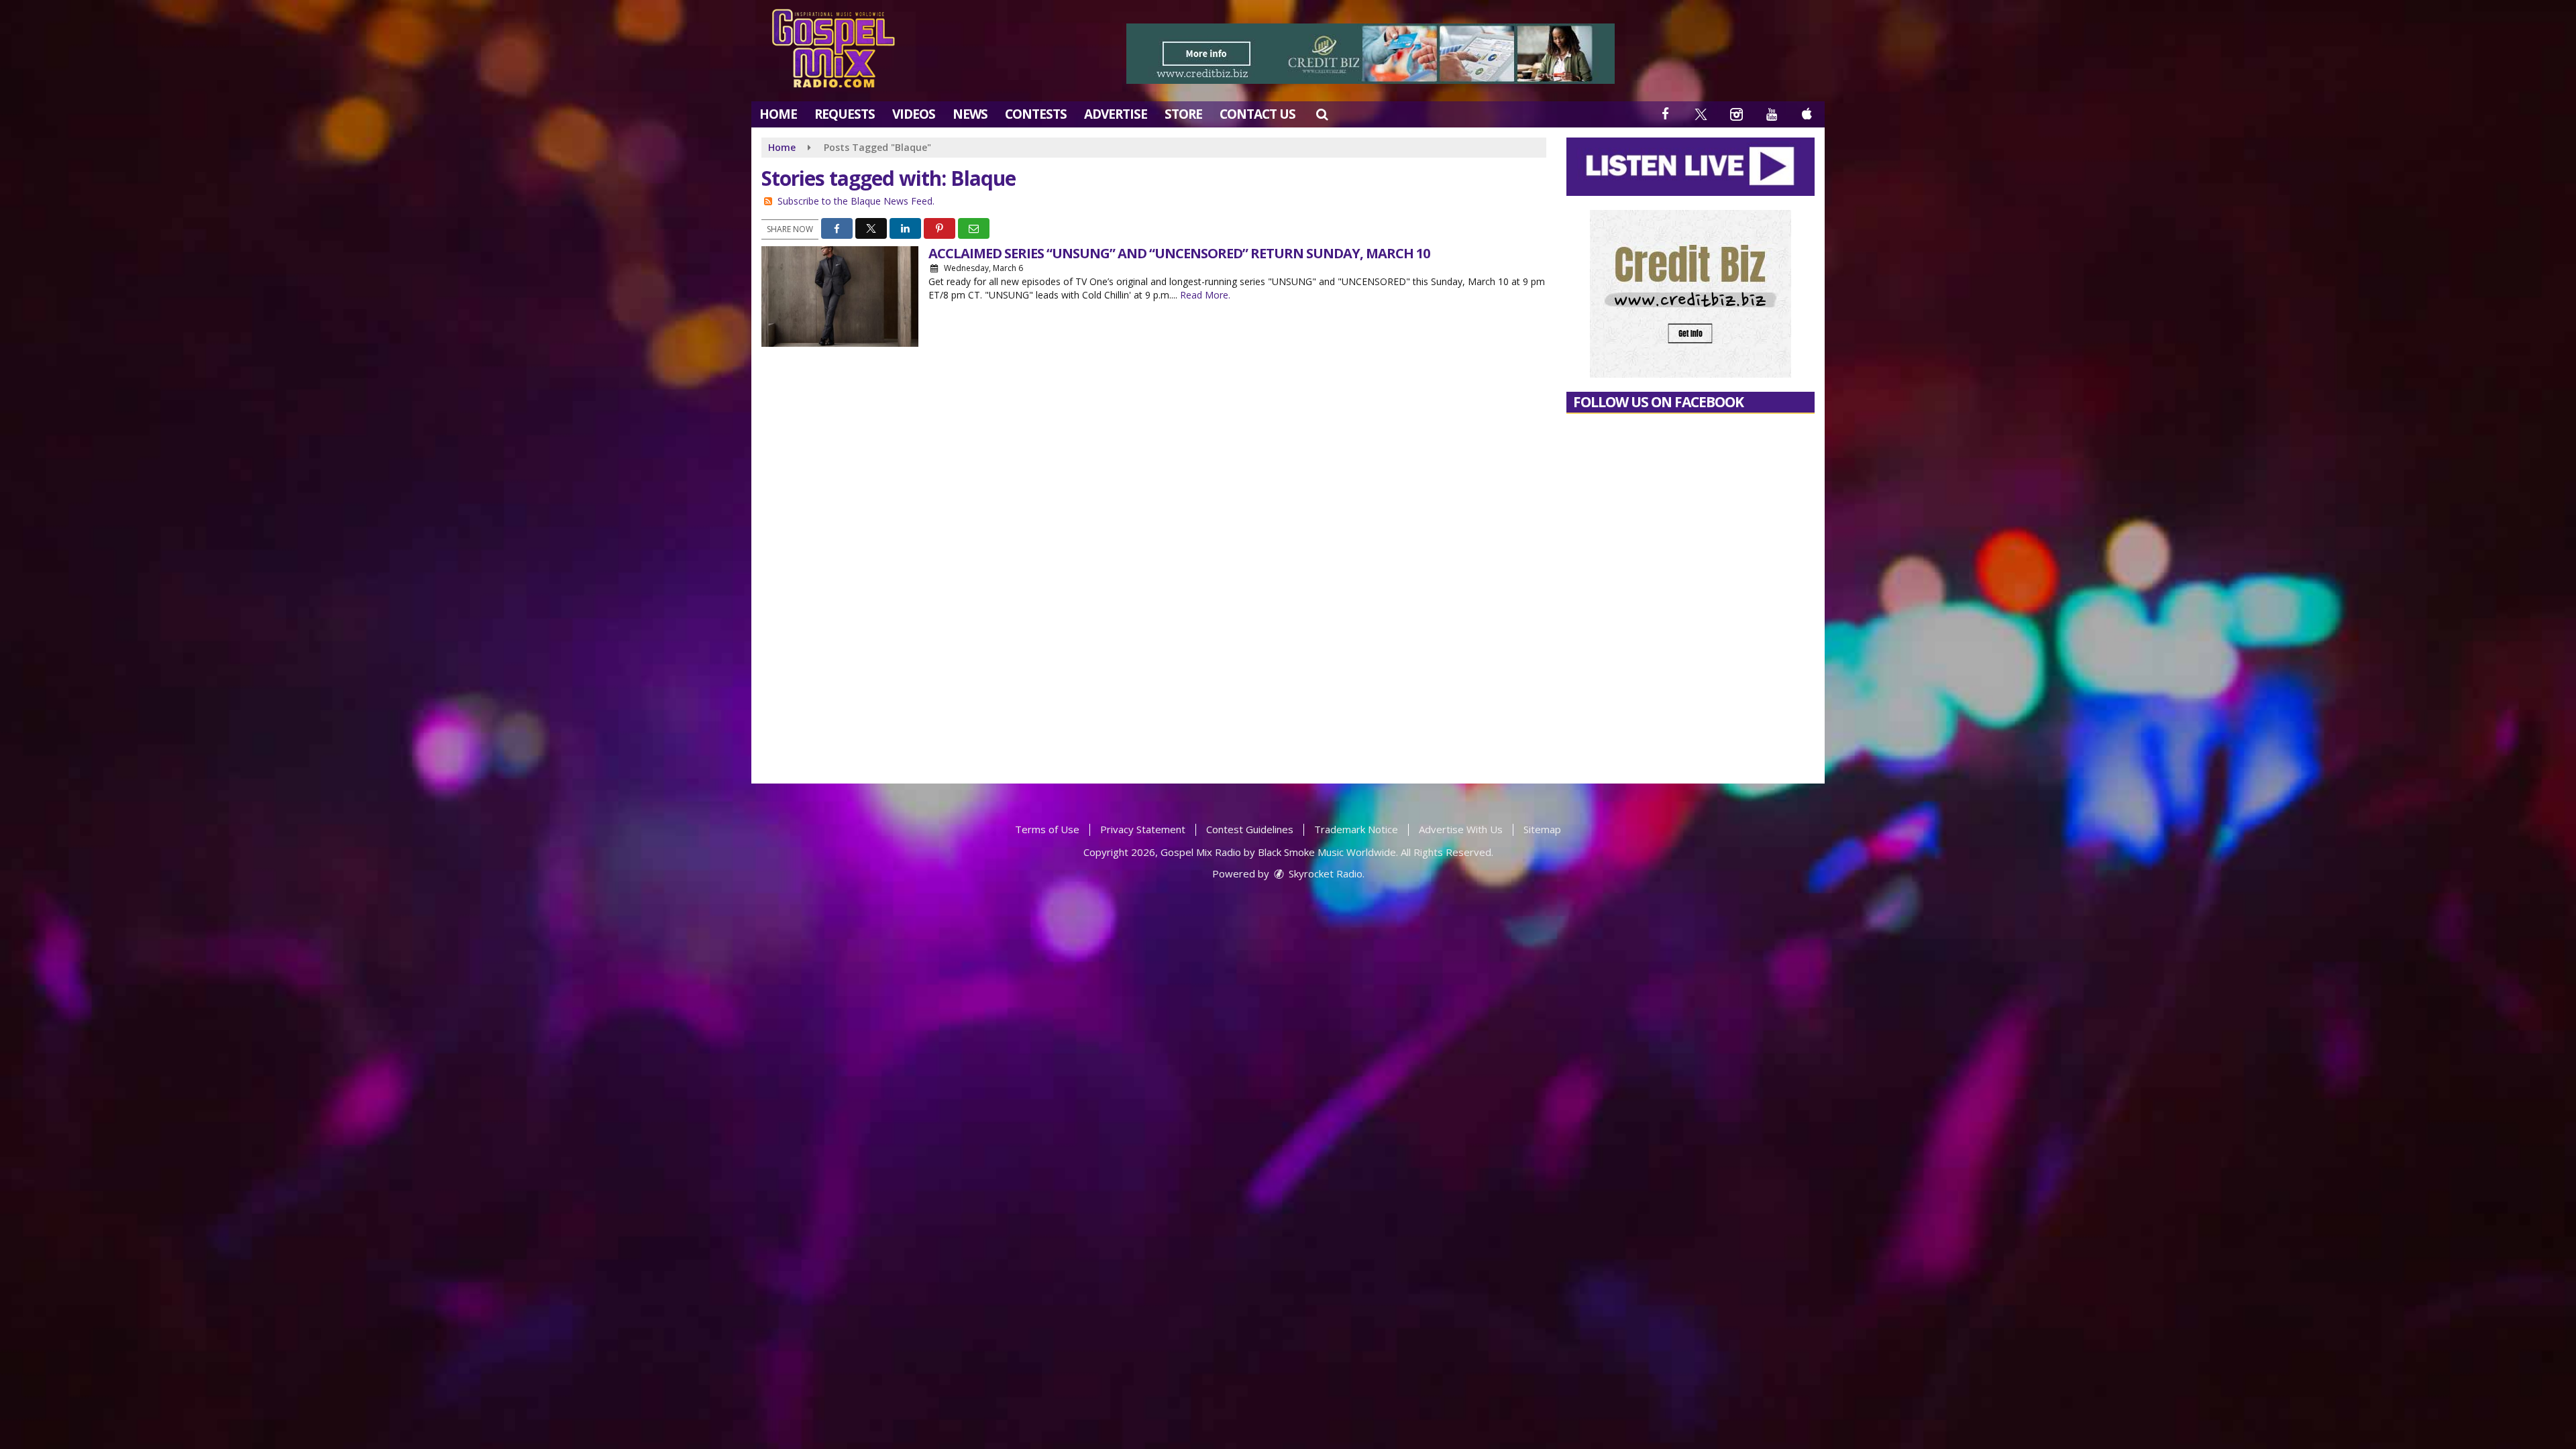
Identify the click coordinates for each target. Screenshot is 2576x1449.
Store (1183, 114)
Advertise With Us (1461, 829)
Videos (914, 114)
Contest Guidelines (1250, 829)
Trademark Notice (1356, 829)
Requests (845, 114)
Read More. (1205, 295)
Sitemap (1542, 829)
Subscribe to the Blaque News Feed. (856, 201)
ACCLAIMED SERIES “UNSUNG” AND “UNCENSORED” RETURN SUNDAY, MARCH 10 (1179, 253)
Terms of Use (1047, 829)
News (970, 114)
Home (778, 114)
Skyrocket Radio (1324, 873)
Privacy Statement (1143, 829)
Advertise (1116, 114)
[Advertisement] (1371, 54)
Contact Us (1257, 114)
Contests (1036, 114)
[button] (1322, 114)
